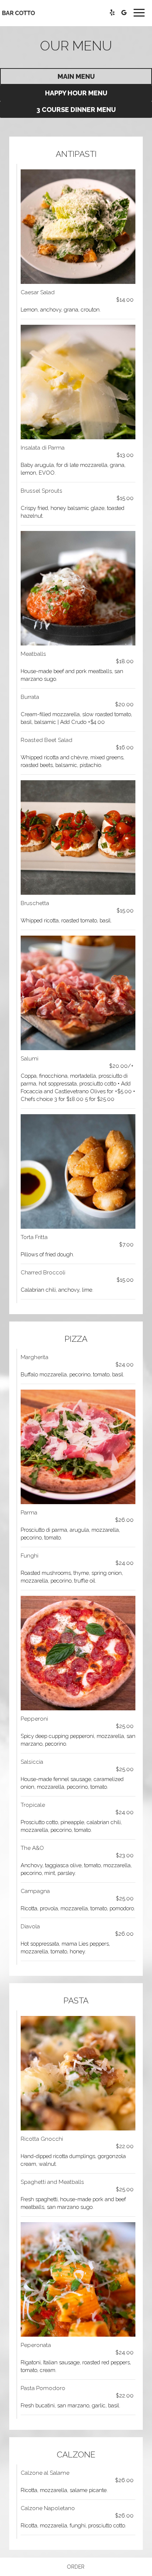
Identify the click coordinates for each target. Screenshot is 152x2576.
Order (76, 2567)
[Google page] (124, 13)
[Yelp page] (112, 13)
